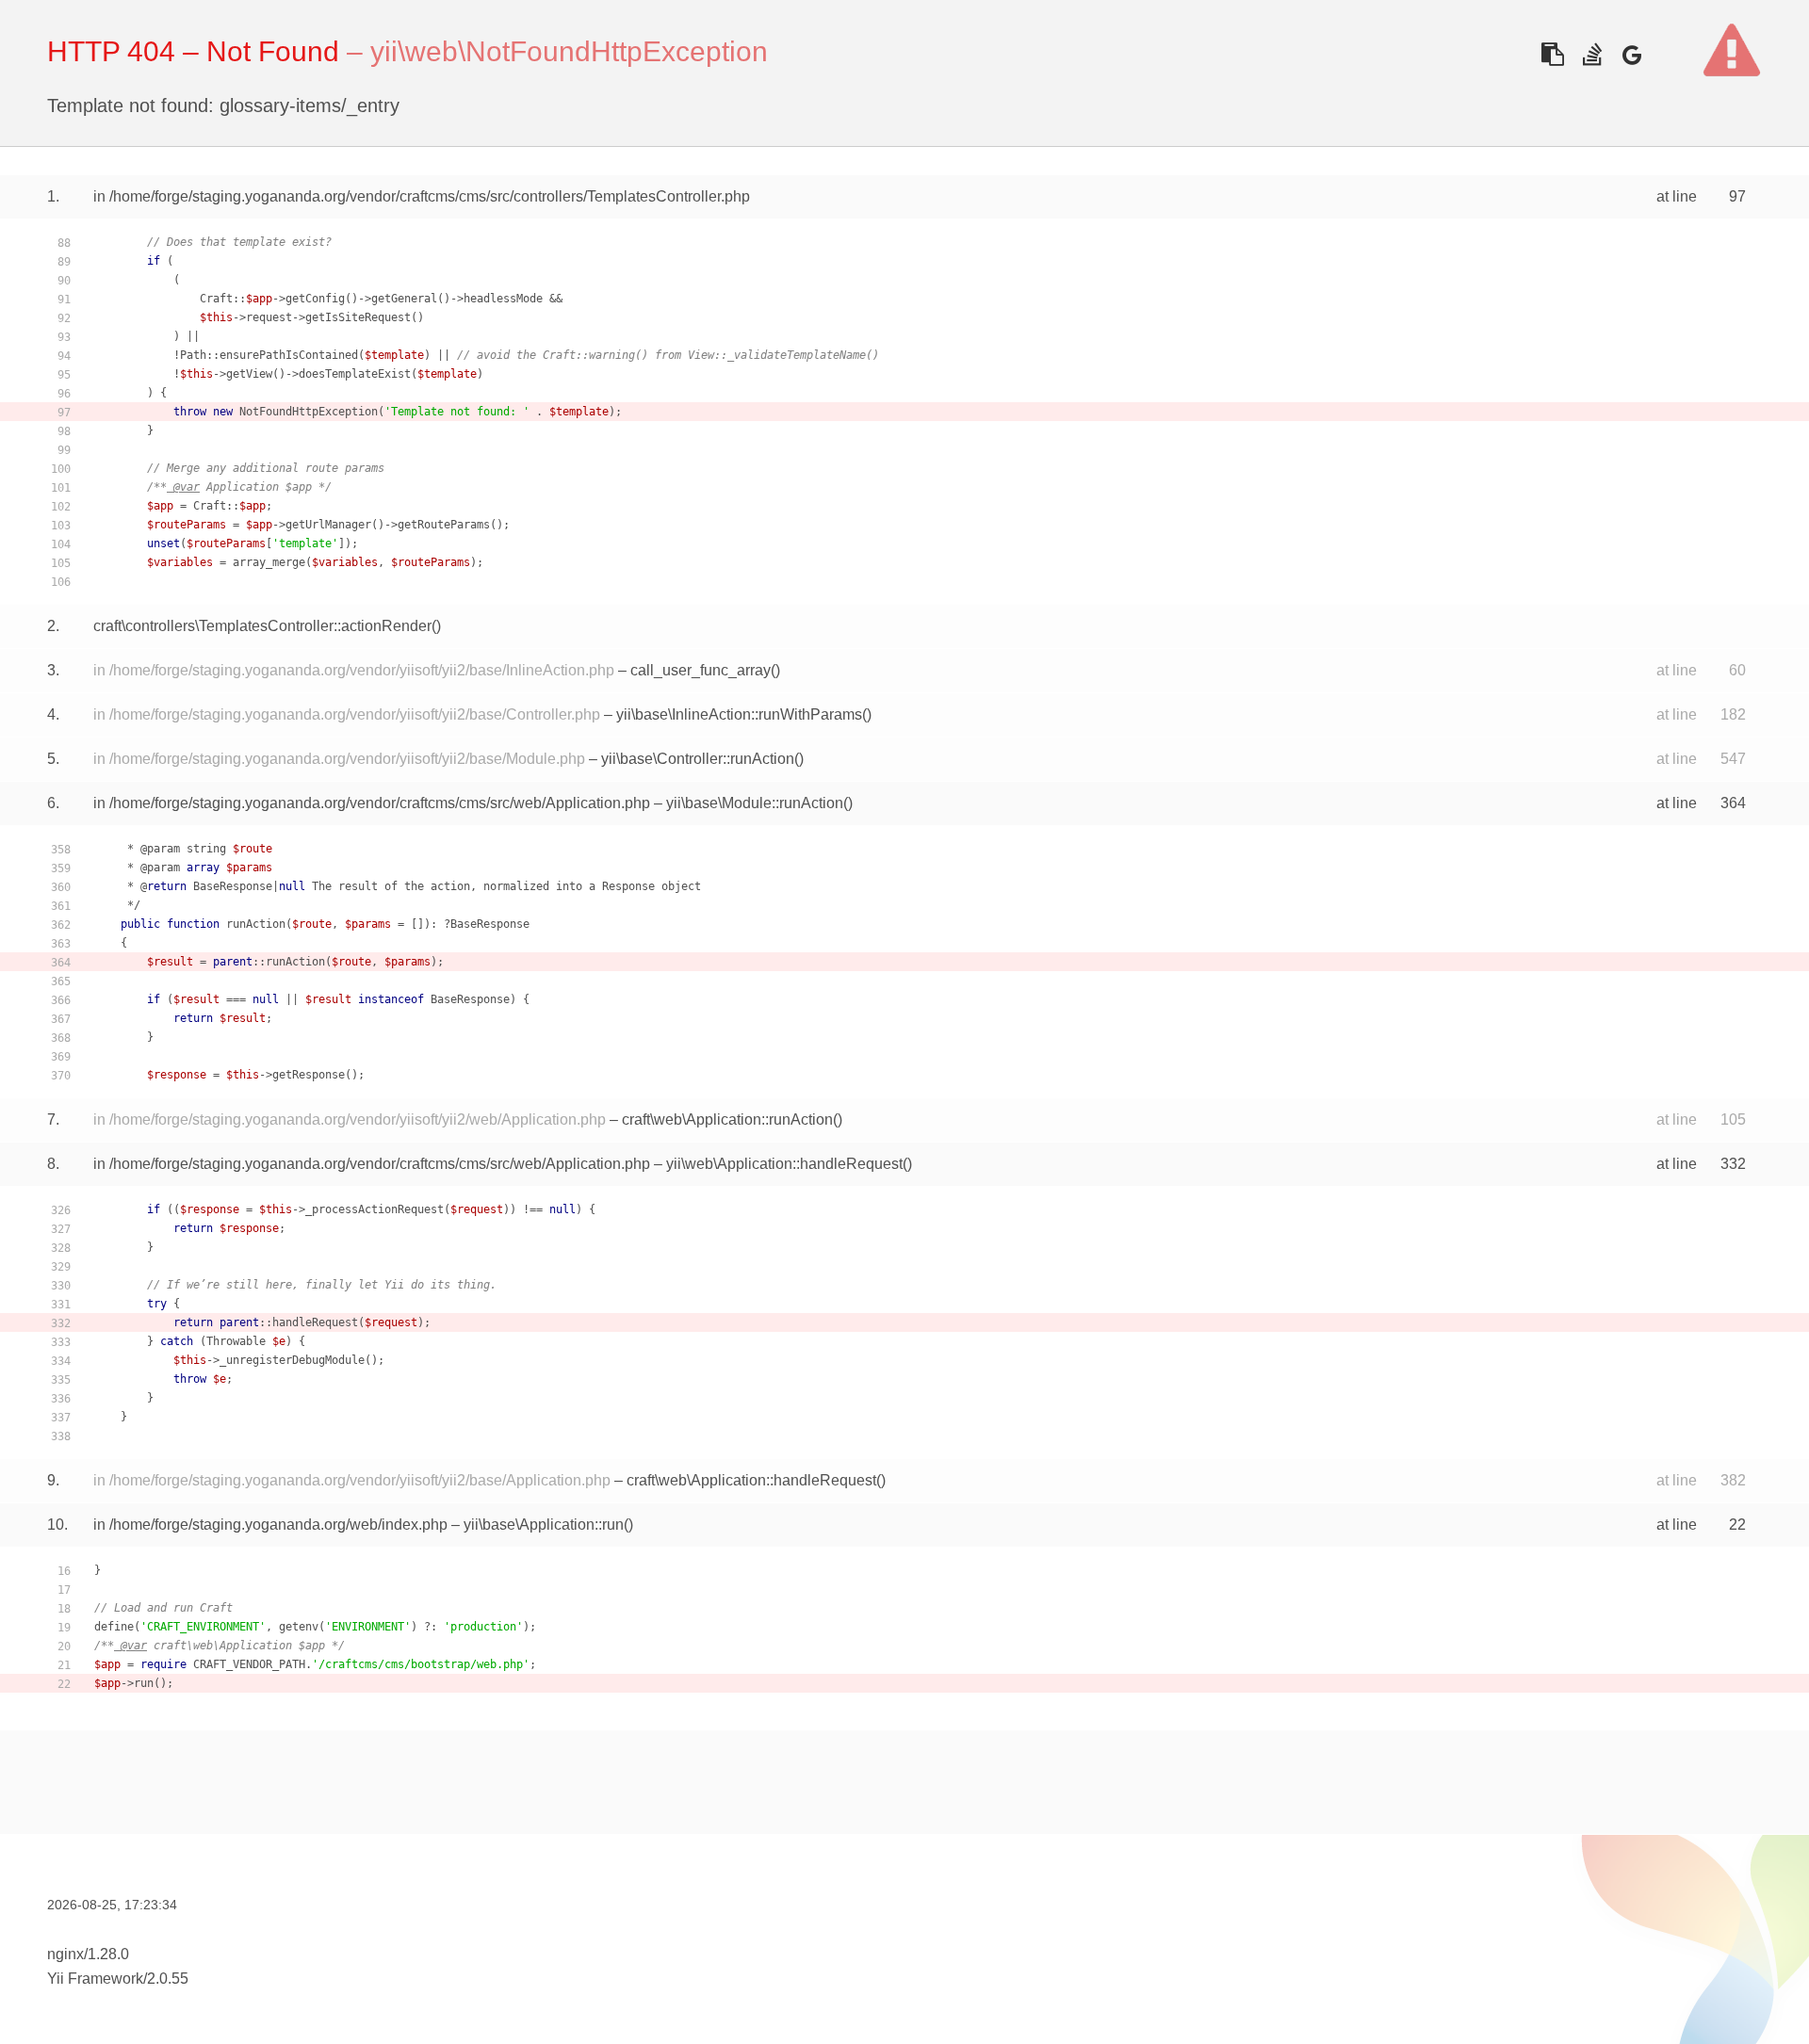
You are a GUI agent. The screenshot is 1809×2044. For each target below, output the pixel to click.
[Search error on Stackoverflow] (1592, 54)
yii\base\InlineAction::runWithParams (739, 714)
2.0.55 (168, 1979)
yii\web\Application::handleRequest (784, 1164)
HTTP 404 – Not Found (193, 51)
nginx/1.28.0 (88, 1954)
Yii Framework (95, 1979)
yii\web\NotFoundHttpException (569, 51)
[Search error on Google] (1631, 54)
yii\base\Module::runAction (755, 803)
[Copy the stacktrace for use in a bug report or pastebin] (1552, 54)
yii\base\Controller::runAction (698, 759)
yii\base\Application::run (544, 1525)
